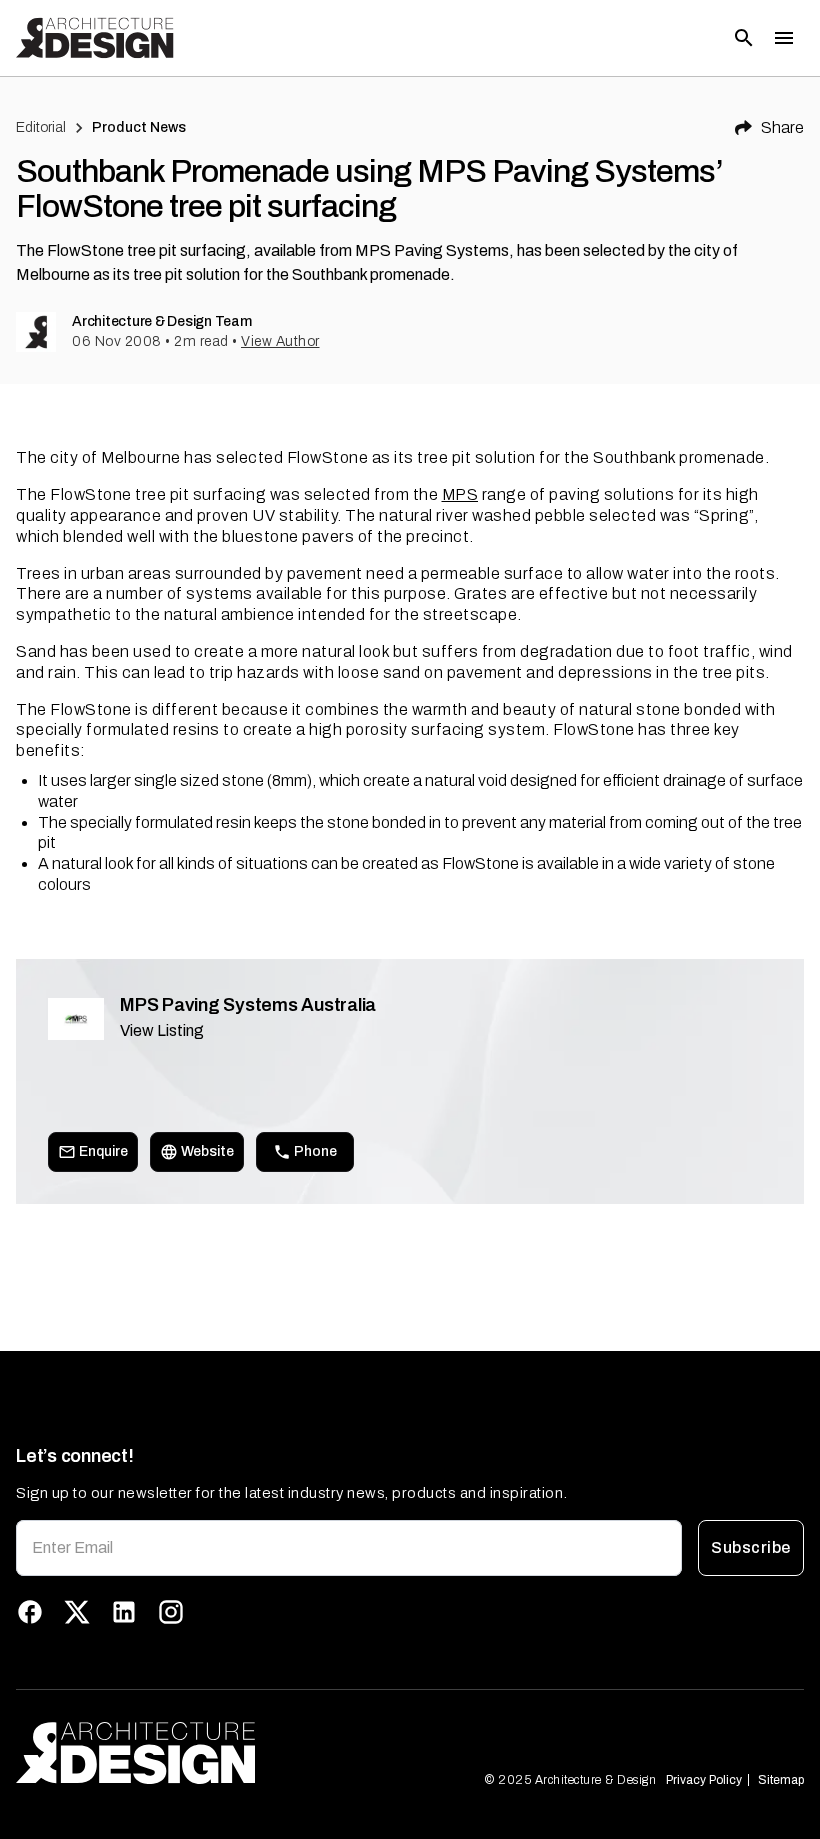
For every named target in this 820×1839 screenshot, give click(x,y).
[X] (77, 1612)
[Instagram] (171, 1612)
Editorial (41, 127)
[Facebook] (30, 1612)
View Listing (162, 1030)
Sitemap (781, 1780)
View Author (280, 341)
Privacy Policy (704, 1780)
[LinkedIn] (124, 1612)
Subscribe (750, 1547)
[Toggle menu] (784, 38)
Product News (139, 127)
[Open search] (744, 38)
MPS (460, 494)
